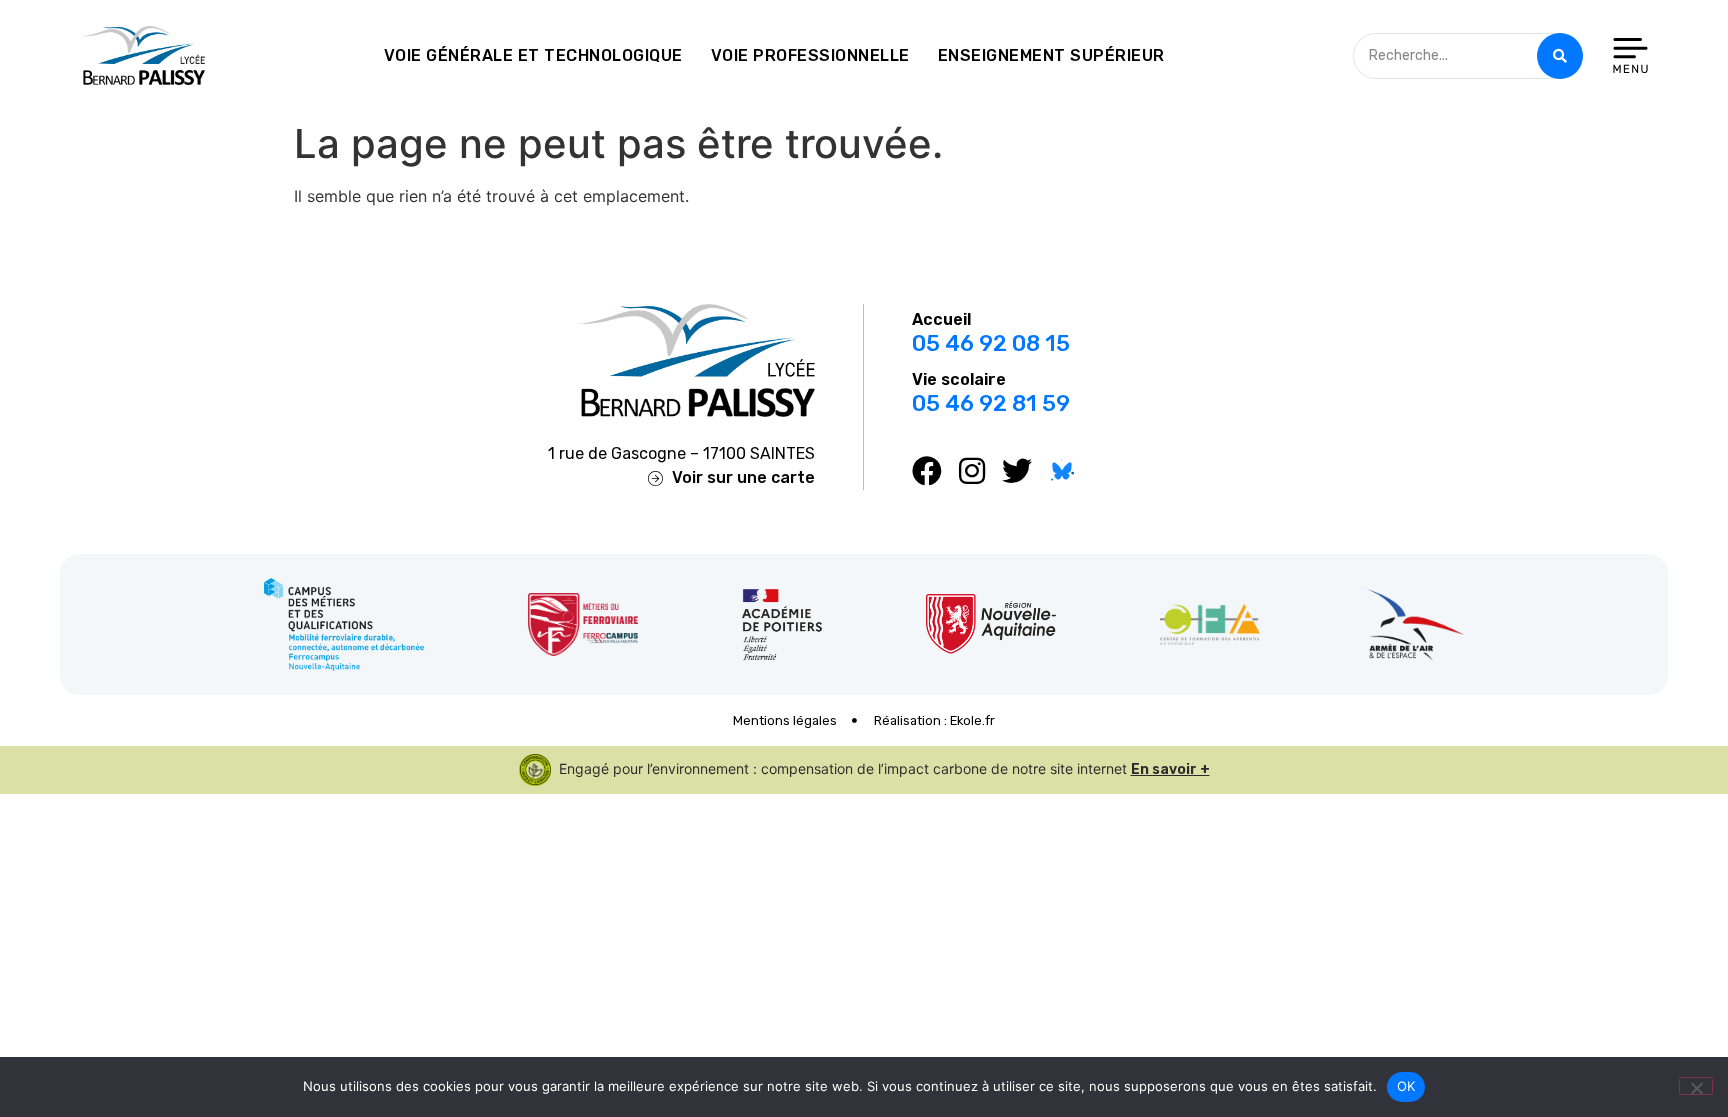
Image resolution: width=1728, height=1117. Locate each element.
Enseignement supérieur (1051, 55)
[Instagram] (972, 471)
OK (1406, 1086)
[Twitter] (1017, 471)
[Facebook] (927, 471)
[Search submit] (1560, 56)
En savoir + (1170, 769)
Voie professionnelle (810, 55)
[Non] (1696, 1086)
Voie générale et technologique (533, 55)
